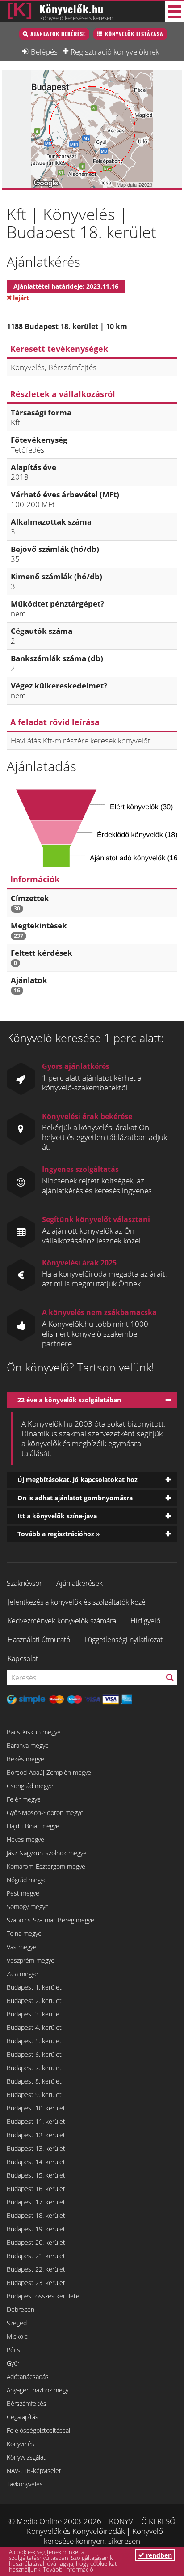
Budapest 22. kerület (36, 2269)
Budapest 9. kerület (34, 2095)
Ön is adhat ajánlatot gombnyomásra (75, 1498)
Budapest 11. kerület (36, 2121)
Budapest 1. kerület (34, 1987)
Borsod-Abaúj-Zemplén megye (49, 1772)
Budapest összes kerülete (43, 2296)
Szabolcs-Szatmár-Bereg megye (50, 1920)
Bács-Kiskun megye (34, 1732)
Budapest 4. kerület (34, 2027)
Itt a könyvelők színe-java (57, 1516)
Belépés (44, 51)
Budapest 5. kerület (34, 2041)
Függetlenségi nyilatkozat (123, 1640)
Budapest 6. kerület (34, 2054)
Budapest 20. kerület (36, 2242)
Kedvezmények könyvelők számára (62, 1621)
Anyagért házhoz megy (38, 2390)
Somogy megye (28, 1907)
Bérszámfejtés (27, 2403)
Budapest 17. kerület (36, 2202)
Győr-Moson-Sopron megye (45, 1813)
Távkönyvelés (25, 2484)
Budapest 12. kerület (36, 2135)
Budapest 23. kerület (36, 2283)
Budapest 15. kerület (36, 2175)
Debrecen (21, 2309)
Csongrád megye (30, 1786)
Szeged (17, 2323)
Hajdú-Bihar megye (33, 1826)
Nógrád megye (27, 1880)
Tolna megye (24, 1933)
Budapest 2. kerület (34, 2001)
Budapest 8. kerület (34, 2081)
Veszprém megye (31, 1960)
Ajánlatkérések (79, 1583)
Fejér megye (24, 1799)
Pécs (13, 2350)
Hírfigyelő (145, 1621)
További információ (68, 2569)
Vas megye (22, 1947)
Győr (13, 2363)
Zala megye (22, 1974)
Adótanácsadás (28, 2377)
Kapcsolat (23, 1658)
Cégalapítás (23, 2417)
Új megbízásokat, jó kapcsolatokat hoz (77, 1480)
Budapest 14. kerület (36, 2162)
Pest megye (23, 1893)
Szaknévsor (24, 1583)
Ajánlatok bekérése (58, 34)
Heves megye (25, 1839)
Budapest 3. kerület (34, 2014)
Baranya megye (28, 1745)
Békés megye (25, 1759)
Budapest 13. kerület (36, 2148)
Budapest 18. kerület (36, 2215)
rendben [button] (158, 2555)
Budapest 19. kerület (36, 2229)
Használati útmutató (39, 1640)
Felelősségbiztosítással (38, 2430)
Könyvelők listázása (134, 34)
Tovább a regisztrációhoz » (59, 1534)
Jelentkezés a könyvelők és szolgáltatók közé (77, 1602)
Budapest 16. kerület (36, 2189)
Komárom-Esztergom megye (46, 1866)
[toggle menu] (175, 12)
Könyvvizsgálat (26, 2457)
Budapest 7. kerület (34, 2068)
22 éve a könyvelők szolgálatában (69, 1400)
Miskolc (17, 2336)
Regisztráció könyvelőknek (115, 51)
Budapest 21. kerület (36, 2256)
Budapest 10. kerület (36, 2108)
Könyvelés (21, 2444)
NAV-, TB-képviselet (34, 2471)
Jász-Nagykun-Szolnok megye (47, 1853)
